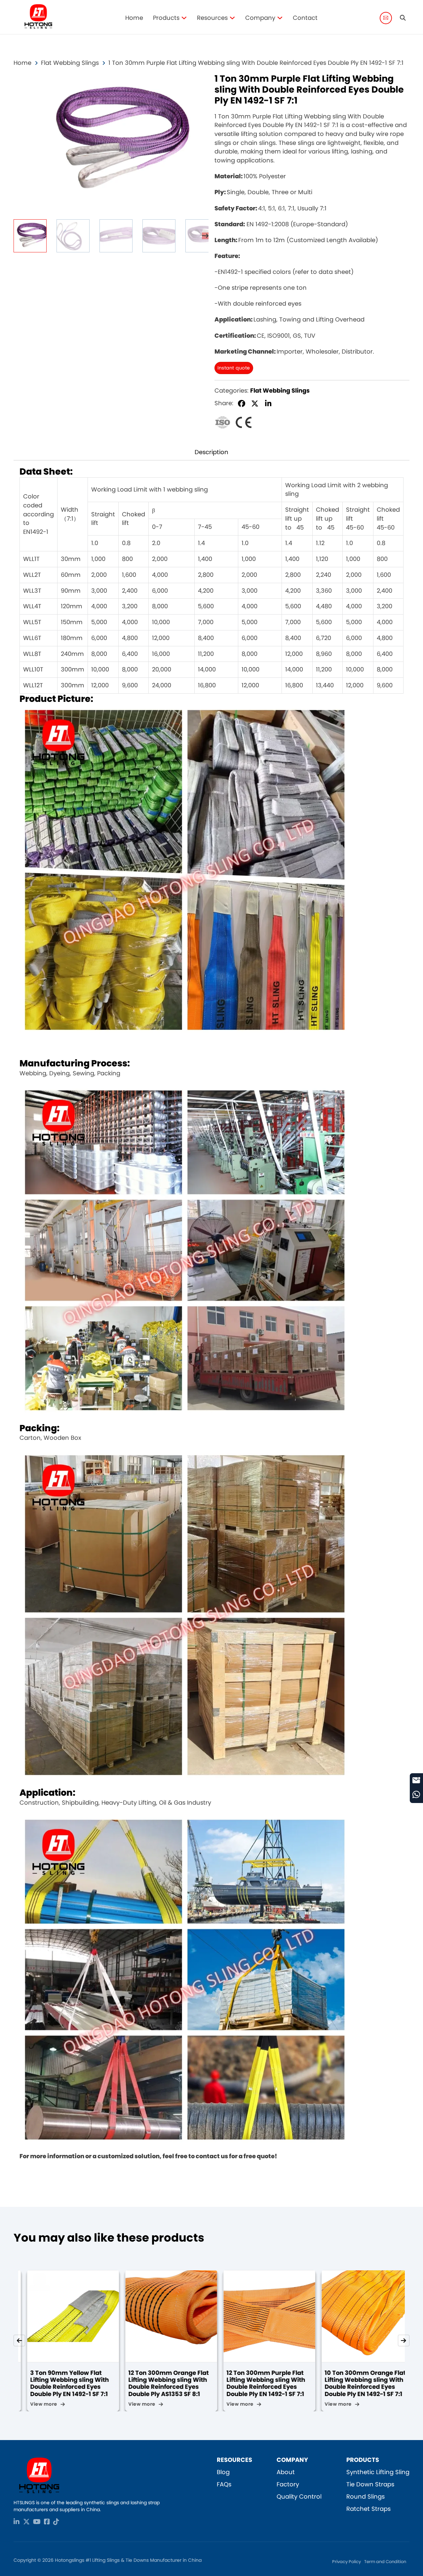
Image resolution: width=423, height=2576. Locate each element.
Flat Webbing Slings (70, 63)
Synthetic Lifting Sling (378, 2472)
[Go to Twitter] (26, 2522)
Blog (223, 2472)
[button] (200, 82)
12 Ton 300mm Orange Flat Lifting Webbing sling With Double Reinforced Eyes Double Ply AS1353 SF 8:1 (62, 2383)
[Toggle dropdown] (184, 18)
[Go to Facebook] (47, 2522)
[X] (255, 404)
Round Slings (365, 2496)
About (286, 2472)
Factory (288, 2484)
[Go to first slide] (404, 2341)
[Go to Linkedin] (17, 2522)
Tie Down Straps (370, 2484)
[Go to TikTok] (56, 2522)
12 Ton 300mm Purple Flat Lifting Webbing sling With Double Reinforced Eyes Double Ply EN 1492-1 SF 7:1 (159, 2383)
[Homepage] (38, 18)
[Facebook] (242, 404)
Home (134, 18)
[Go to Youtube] (37, 2522)
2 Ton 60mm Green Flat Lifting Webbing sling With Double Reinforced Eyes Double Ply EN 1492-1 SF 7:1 (355, 2383)
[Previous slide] (19, 2341)
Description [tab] (211, 452)
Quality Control (299, 2496)
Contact (305, 18)
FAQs (224, 2484)
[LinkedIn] (268, 404)
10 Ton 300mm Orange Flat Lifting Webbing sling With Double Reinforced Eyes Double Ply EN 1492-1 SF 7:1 (258, 2383)
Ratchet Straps (368, 2509)
